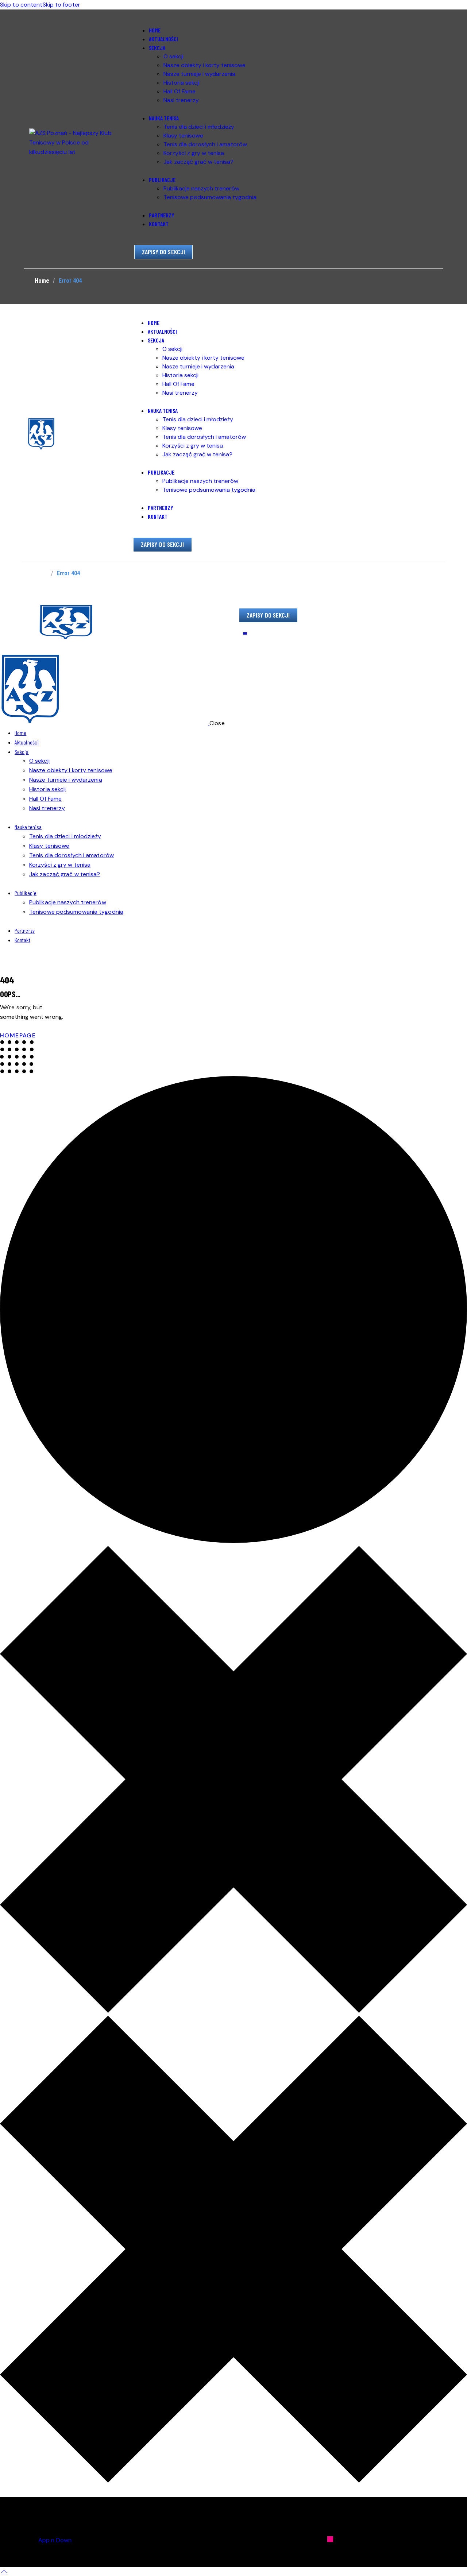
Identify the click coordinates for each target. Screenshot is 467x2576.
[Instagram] (330, 2539)
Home (42, 281)
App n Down (55, 2540)
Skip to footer (61, 5)
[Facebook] (426, 2539)
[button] (245, 634)
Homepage (18, 1035)
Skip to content (21, 5)
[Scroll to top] (4, 2571)
